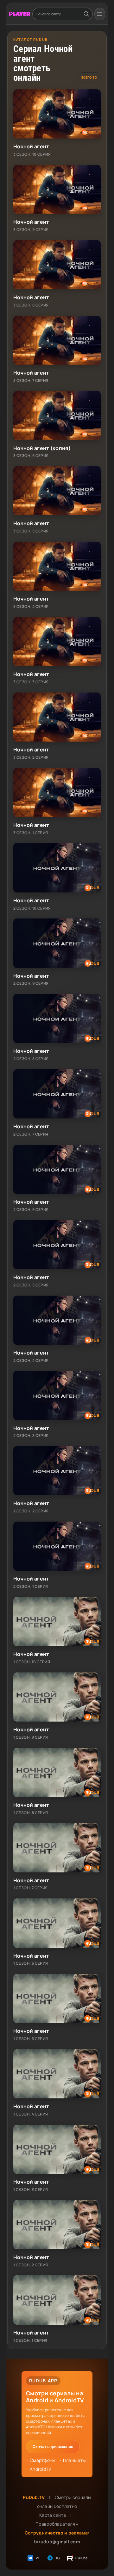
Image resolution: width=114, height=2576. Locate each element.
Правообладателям (57, 2524)
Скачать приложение (53, 2447)
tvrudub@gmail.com (57, 2542)
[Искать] (86, 14)
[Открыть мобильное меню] (100, 14)
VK (38, 2558)
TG (58, 2558)
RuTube (81, 2558)
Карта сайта (53, 2515)
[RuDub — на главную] (20, 14)
